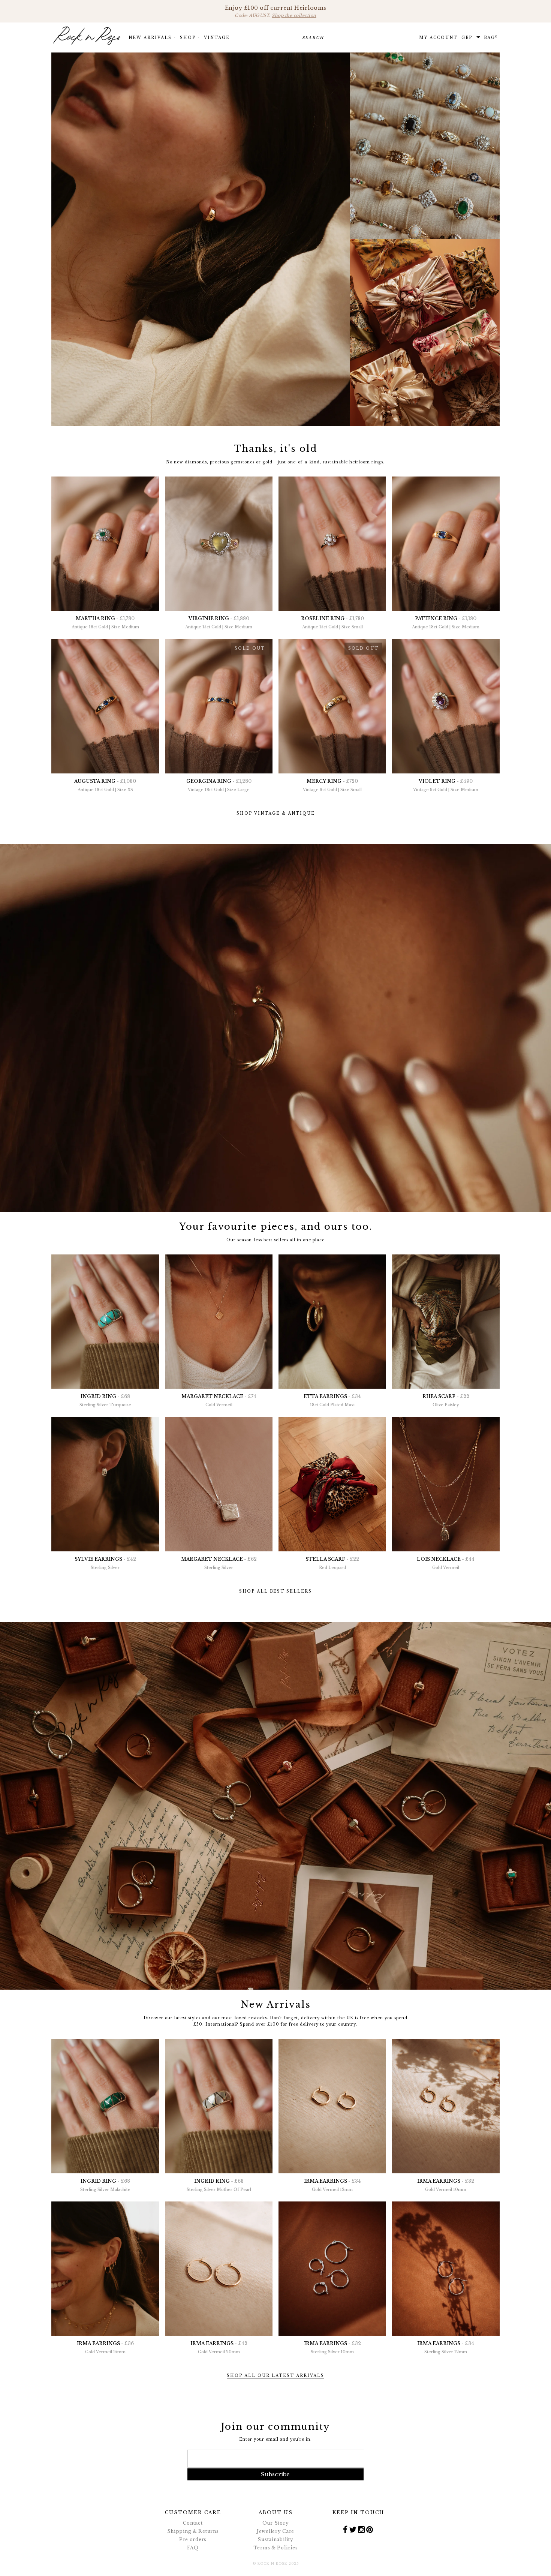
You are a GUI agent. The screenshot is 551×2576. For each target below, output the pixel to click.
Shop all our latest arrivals (275, 2376)
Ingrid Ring (105, 1400)
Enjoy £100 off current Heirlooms (276, 11)
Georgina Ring (219, 785)
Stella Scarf (332, 1563)
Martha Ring (105, 623)
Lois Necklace (446, 1563)
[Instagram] (362, 2529)
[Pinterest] (370, 2529)
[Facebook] (345, 2529)
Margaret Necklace (219, 1400)
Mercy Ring (332, 785)
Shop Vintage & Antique (276, 813)
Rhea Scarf (446, 1400)
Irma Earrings (332, 2185)
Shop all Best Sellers (275, 1591)
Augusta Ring (105, 785)
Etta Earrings (332, 1400)
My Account (438, 38)
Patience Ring (446, 623)
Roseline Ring (332, 623)
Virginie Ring (219, 623)
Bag (491, 37)
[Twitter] (353, 2529)
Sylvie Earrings (105, 1563)
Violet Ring (446, 785)
